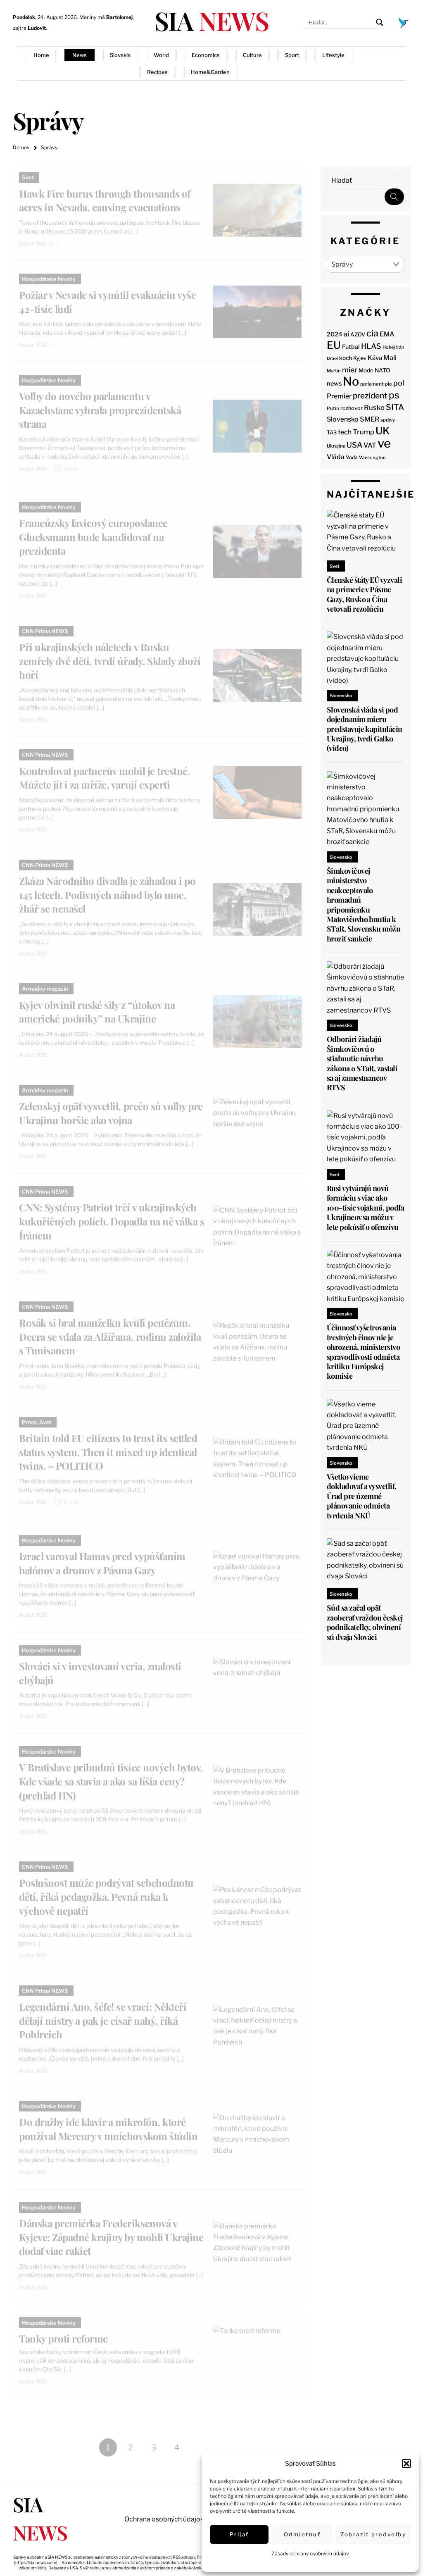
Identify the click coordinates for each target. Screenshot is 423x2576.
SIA (211, 20)
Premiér (339, 396)
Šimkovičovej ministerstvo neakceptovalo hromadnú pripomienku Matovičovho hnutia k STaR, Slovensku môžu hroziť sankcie (364, 905)
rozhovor (352, 408)
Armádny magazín (45, 989)
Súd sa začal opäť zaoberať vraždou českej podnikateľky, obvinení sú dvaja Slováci (365, 1622)
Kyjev (360, 358)
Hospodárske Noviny (49, 279)
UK (383, 431)
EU (334, 345)
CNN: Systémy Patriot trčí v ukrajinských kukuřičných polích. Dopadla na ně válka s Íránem (112, 1221)
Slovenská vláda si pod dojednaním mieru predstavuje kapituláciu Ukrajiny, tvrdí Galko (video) (365, 729)
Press (29, 1422)
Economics (206, 55)
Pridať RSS (385, 63)
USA (354, 445)
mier (350, 370)
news (334, 384)
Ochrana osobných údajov (164, 2519)
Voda (352, 457)
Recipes (157, 72)
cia (372, 333)
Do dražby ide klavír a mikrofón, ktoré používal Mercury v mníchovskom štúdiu (108, 2129)
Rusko (374, 407)
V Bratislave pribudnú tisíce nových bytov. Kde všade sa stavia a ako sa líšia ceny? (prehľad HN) (111, 1781)
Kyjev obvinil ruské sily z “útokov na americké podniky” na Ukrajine (97, 1012)
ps (394, 395)
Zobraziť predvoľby (373, 2534)
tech (345, 432)
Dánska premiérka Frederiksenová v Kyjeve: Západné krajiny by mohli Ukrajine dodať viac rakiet (111, 2237)
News (80, 55)
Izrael (332, 359)
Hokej (389, 347)
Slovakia (120, 55)
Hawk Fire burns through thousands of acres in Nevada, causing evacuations (105, 200)
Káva (375, 358)
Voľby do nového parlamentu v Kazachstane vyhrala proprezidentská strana (100, 410)
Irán (400, 347)
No (351, 381)
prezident (370, 396)
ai (346, 334)
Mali (390, 358)
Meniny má (106, 17)
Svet (28, 177)
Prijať (239, 2534)
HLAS (371, 346)
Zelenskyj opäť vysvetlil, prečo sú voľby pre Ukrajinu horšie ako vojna (111, 1113)
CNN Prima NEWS (45, 631)
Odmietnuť (302, 2534)
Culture (252, 55)
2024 (335, 334)
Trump (364, 432)
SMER (370, 419)
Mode (366, 370)
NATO (383, 370)
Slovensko (343, 419)
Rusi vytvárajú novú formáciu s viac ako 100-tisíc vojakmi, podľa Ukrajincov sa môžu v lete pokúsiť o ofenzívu (365, 1208)
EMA (387, 334)
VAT (370, 445)
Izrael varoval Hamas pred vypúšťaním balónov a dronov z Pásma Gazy (102, 1563)
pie (389, 384)
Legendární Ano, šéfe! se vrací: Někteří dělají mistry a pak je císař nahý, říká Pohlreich (103, 2020)
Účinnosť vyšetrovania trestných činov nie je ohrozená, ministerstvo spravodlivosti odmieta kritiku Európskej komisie (363, 1352)
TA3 (332, 433)
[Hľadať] (394, 197)
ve (384, 443)
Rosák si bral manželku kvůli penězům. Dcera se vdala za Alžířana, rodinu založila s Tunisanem (110, 1336)
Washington (372, 458)
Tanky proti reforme (63, 2338)
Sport (292, 55)
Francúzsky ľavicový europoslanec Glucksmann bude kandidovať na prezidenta (93, 537)
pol (399, 383)
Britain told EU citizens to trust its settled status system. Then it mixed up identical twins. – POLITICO (108, 1452)
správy (388, 420)
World (161, 55)
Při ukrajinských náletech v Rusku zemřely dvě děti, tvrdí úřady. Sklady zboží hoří (110, 661)
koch (346, 358)
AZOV (358, 334)
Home (41, 55)
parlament (372, 384)
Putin (333, 408)
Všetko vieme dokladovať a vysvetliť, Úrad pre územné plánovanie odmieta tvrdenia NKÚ (362, 1496)
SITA (395, 407)
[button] (406, 2464)
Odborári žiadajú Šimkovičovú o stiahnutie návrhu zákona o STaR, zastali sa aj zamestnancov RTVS (362, 1063)
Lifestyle (333, 55)
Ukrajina (336, 446)
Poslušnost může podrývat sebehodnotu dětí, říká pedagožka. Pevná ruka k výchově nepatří (106, 1896)
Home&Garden (210, 72)
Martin (334, 371)
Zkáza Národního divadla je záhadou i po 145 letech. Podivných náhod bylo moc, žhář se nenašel (107, 895)
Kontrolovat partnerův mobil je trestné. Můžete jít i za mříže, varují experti (104, 778)
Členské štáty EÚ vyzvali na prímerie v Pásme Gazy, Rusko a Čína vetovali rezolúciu (364, 594)
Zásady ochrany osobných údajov (310, 2553)
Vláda (336, 457)
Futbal (351, 347)
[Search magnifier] (380, 22)
